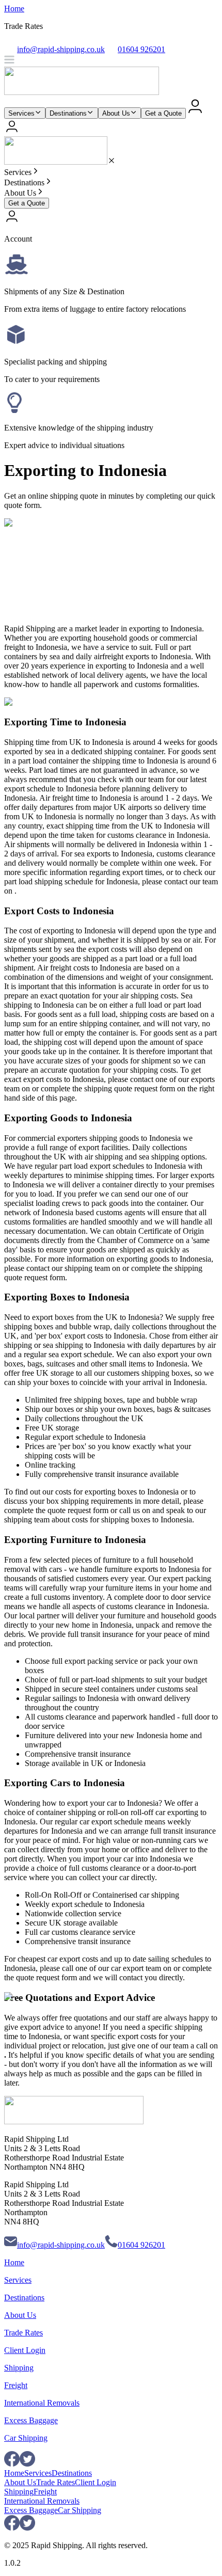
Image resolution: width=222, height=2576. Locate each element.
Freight (16, 2385)
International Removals (42, 2403)
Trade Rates (23, 2333)
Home (14, 9)
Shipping (19, 2368)
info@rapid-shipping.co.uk (61, 2245)
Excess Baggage (31, 2420)
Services (21, 113)
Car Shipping (26, 2438)
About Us (116, 113)
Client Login (25, 2350)
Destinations (68, 113)
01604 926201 (141, 2245)
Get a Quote (163, 113)
